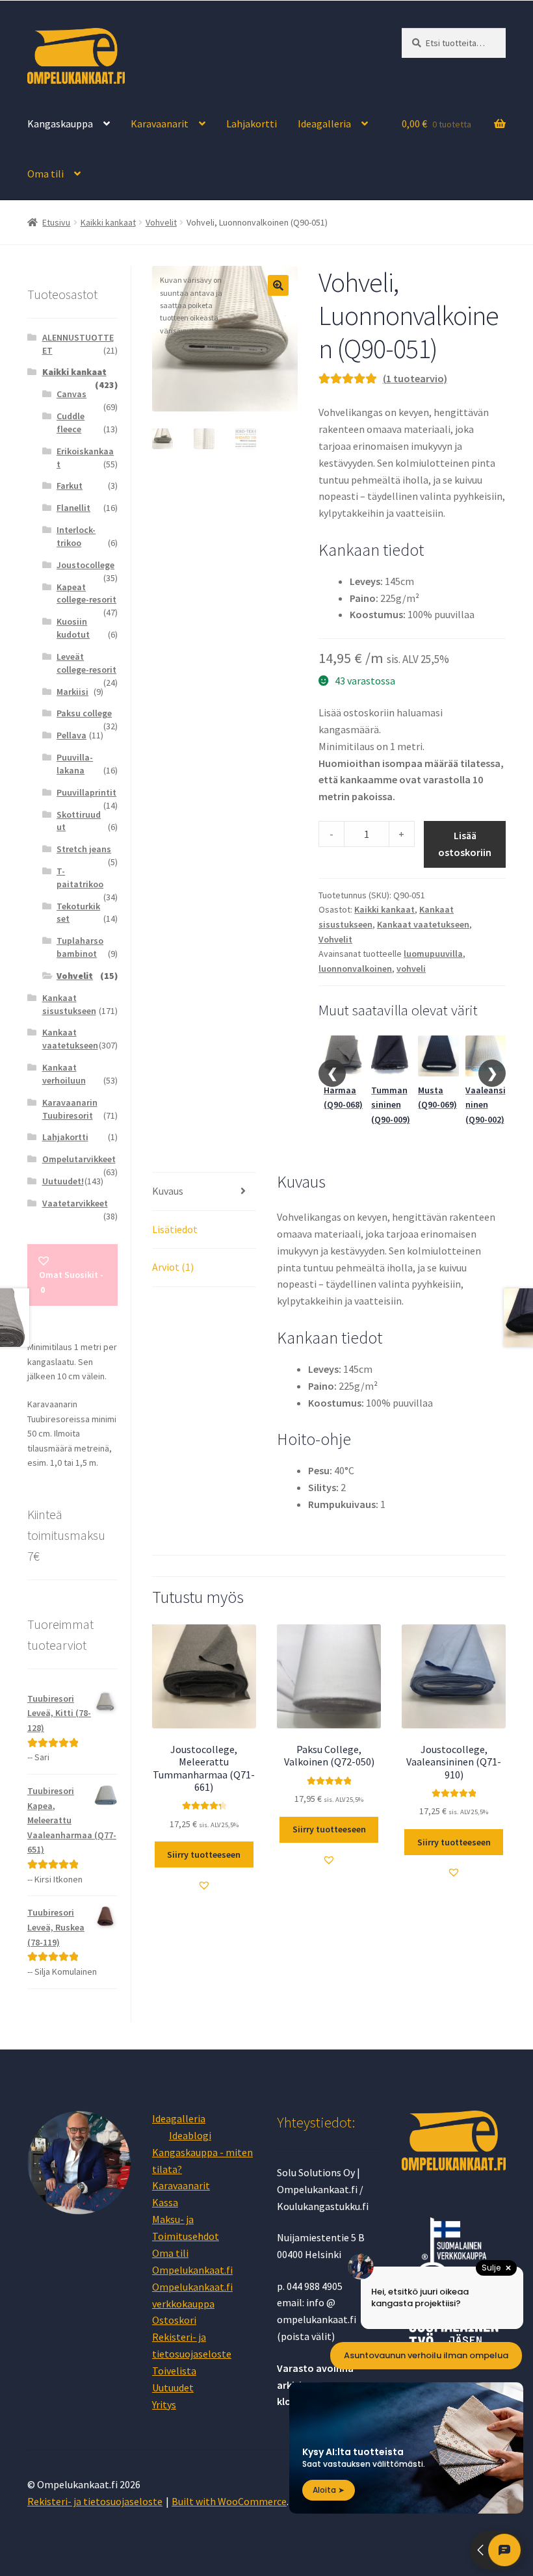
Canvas (71, 394)
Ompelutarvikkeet (79, 1159)
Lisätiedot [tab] (175, 1229)
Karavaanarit (160, 124)
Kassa (165, 2202)
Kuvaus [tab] (168, 1191)
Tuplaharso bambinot (80, 947)
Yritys (164, 2404)
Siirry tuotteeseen (204, 1854)
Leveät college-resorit (86, 663)
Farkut (70, 486)
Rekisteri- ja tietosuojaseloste (95, 2501)
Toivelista (174, 2371)
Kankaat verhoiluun (64, 1074)
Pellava (71, 735)
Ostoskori (174, 2320)
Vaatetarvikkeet (75, 1203)
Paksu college (84, 713)
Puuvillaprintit (86, 792)
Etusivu (56, 222)
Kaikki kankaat (108, 222)
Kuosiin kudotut (73, 628)
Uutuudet (173, 2387)
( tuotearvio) (415, 378)
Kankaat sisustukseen (69, 1004)
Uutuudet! (63, 1181)
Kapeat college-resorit (86, 593)
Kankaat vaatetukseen (423, 924)
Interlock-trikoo (76, 536)
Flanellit (73, 508)
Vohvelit (161, 222)
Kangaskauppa (60, 124)
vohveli (411, 969)
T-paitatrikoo (80, 878)
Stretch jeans (84, 849)
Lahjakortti (252, 124)
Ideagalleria (324, 124)
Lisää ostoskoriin (465, 844)
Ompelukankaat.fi (192, 2270)
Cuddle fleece (71, 423)
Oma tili (45, 174)
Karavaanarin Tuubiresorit (70, 1109)
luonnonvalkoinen (355, 969)
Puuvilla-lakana (75, 764)
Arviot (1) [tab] (173, 1267)
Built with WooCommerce (229, 2501)
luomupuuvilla (433, 954)
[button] (278, 285)
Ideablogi (190, 2135)
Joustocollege (85, 565)
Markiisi (72, 692)
